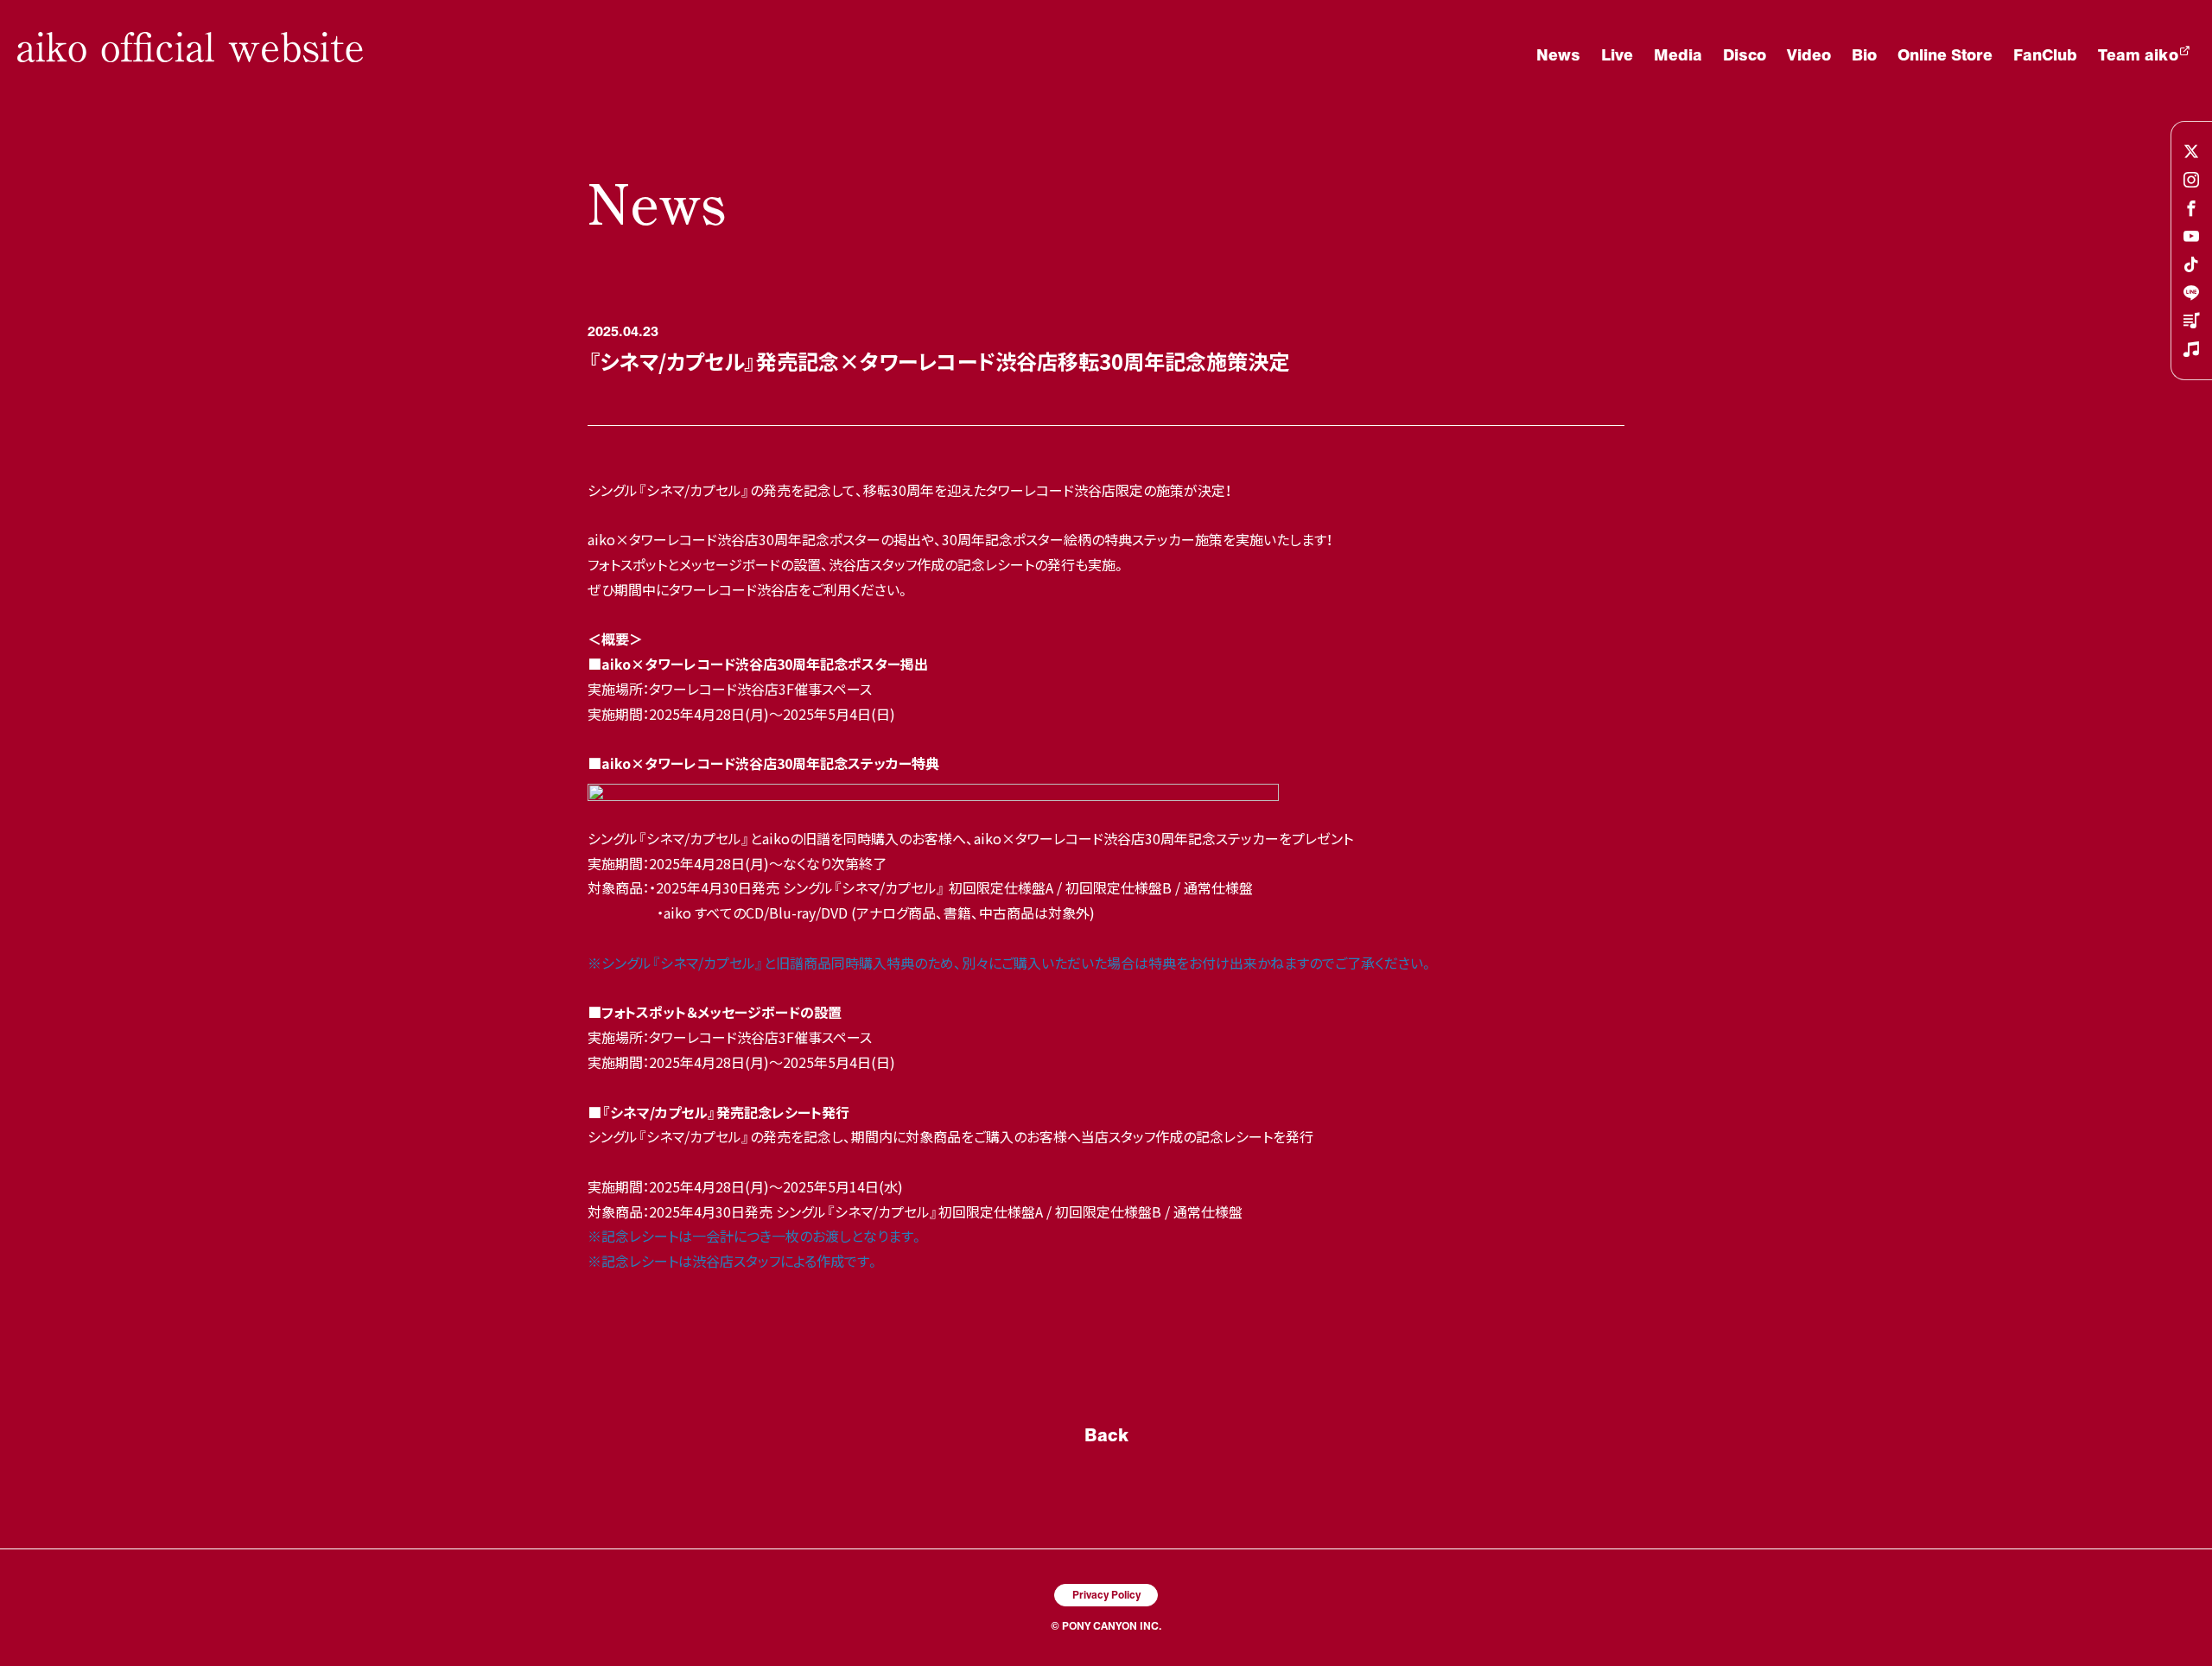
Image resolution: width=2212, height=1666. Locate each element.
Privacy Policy (1106, 1594)
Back (1106, 1434)
